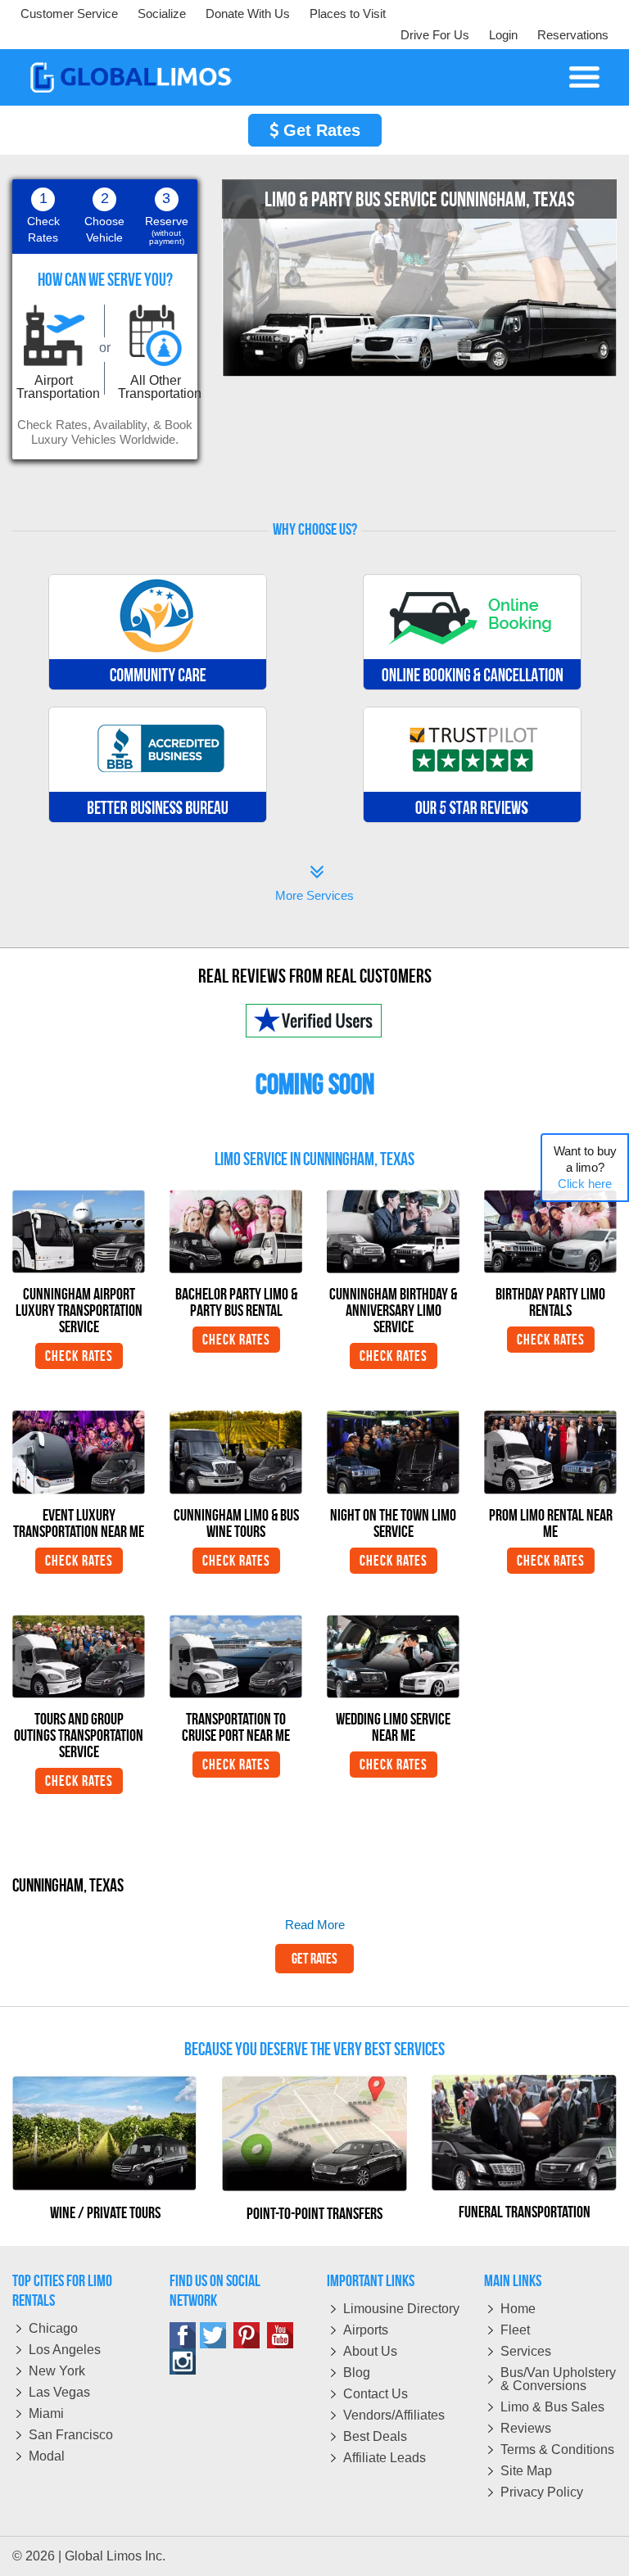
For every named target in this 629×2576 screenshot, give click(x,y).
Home (518, 2309)
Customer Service (69, 14)
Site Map (526, 2471)
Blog (357, 2373)
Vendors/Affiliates (394, 2415)
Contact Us (376, 2394)
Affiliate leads (385, 2458)
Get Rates (319, 130)
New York (57, 2371)
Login (503, 35)
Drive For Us (435, 35)
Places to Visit (348, 14)
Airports (366, 2330)
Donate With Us (248, 14)
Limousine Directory (401, 2309)
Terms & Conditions (557, 2449)
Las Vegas (59, 2392)
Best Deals (375, 2436)
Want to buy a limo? (585, 1167)
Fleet (515, 2330)
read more (315, 1925)
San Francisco (71, 2435)
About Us (370, 2351)
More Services (314, 885)
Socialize (162, 14)
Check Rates (79, 1356)
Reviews (526, 2428)
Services (526, 2351)
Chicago (53, 2328)
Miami (46, 2413)
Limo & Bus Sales (552, 2407)
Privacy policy (542, 2492)
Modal (47, 2456)
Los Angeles (65, 2350)
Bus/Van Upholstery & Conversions (558, 2379)
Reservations (573, 35)
